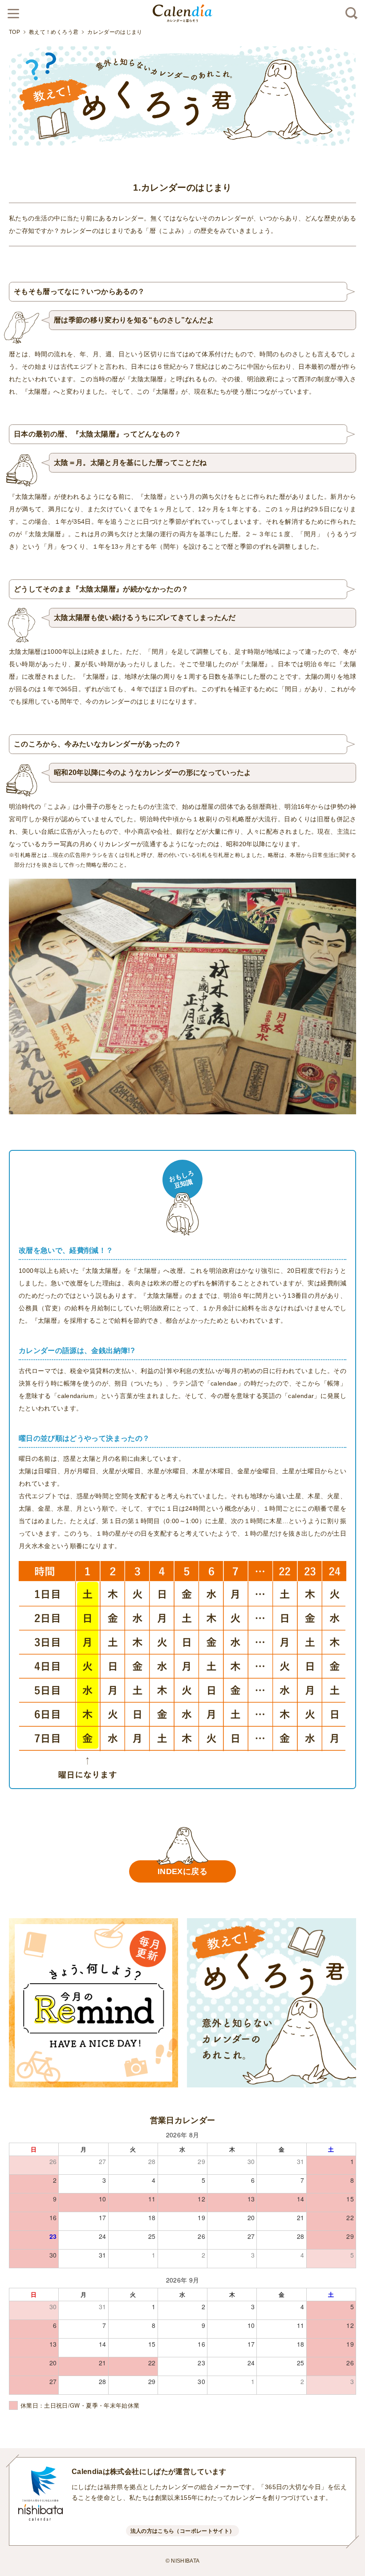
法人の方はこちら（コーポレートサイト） (183, 2531)
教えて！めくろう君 (54, 32)
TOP (14, 32)
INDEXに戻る (182, 1871)
